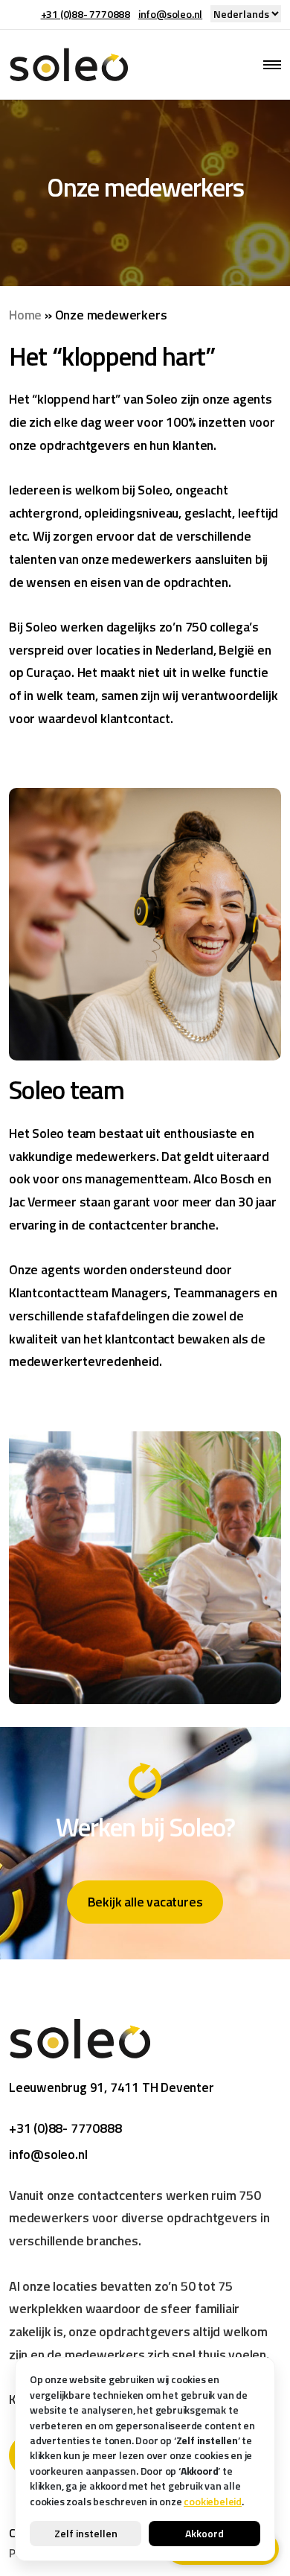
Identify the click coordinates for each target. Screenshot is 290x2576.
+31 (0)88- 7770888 (86, 14)
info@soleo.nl (170, 14)
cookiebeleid (213, 2501)
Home (25, 315)
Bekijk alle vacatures (145, 1902)
